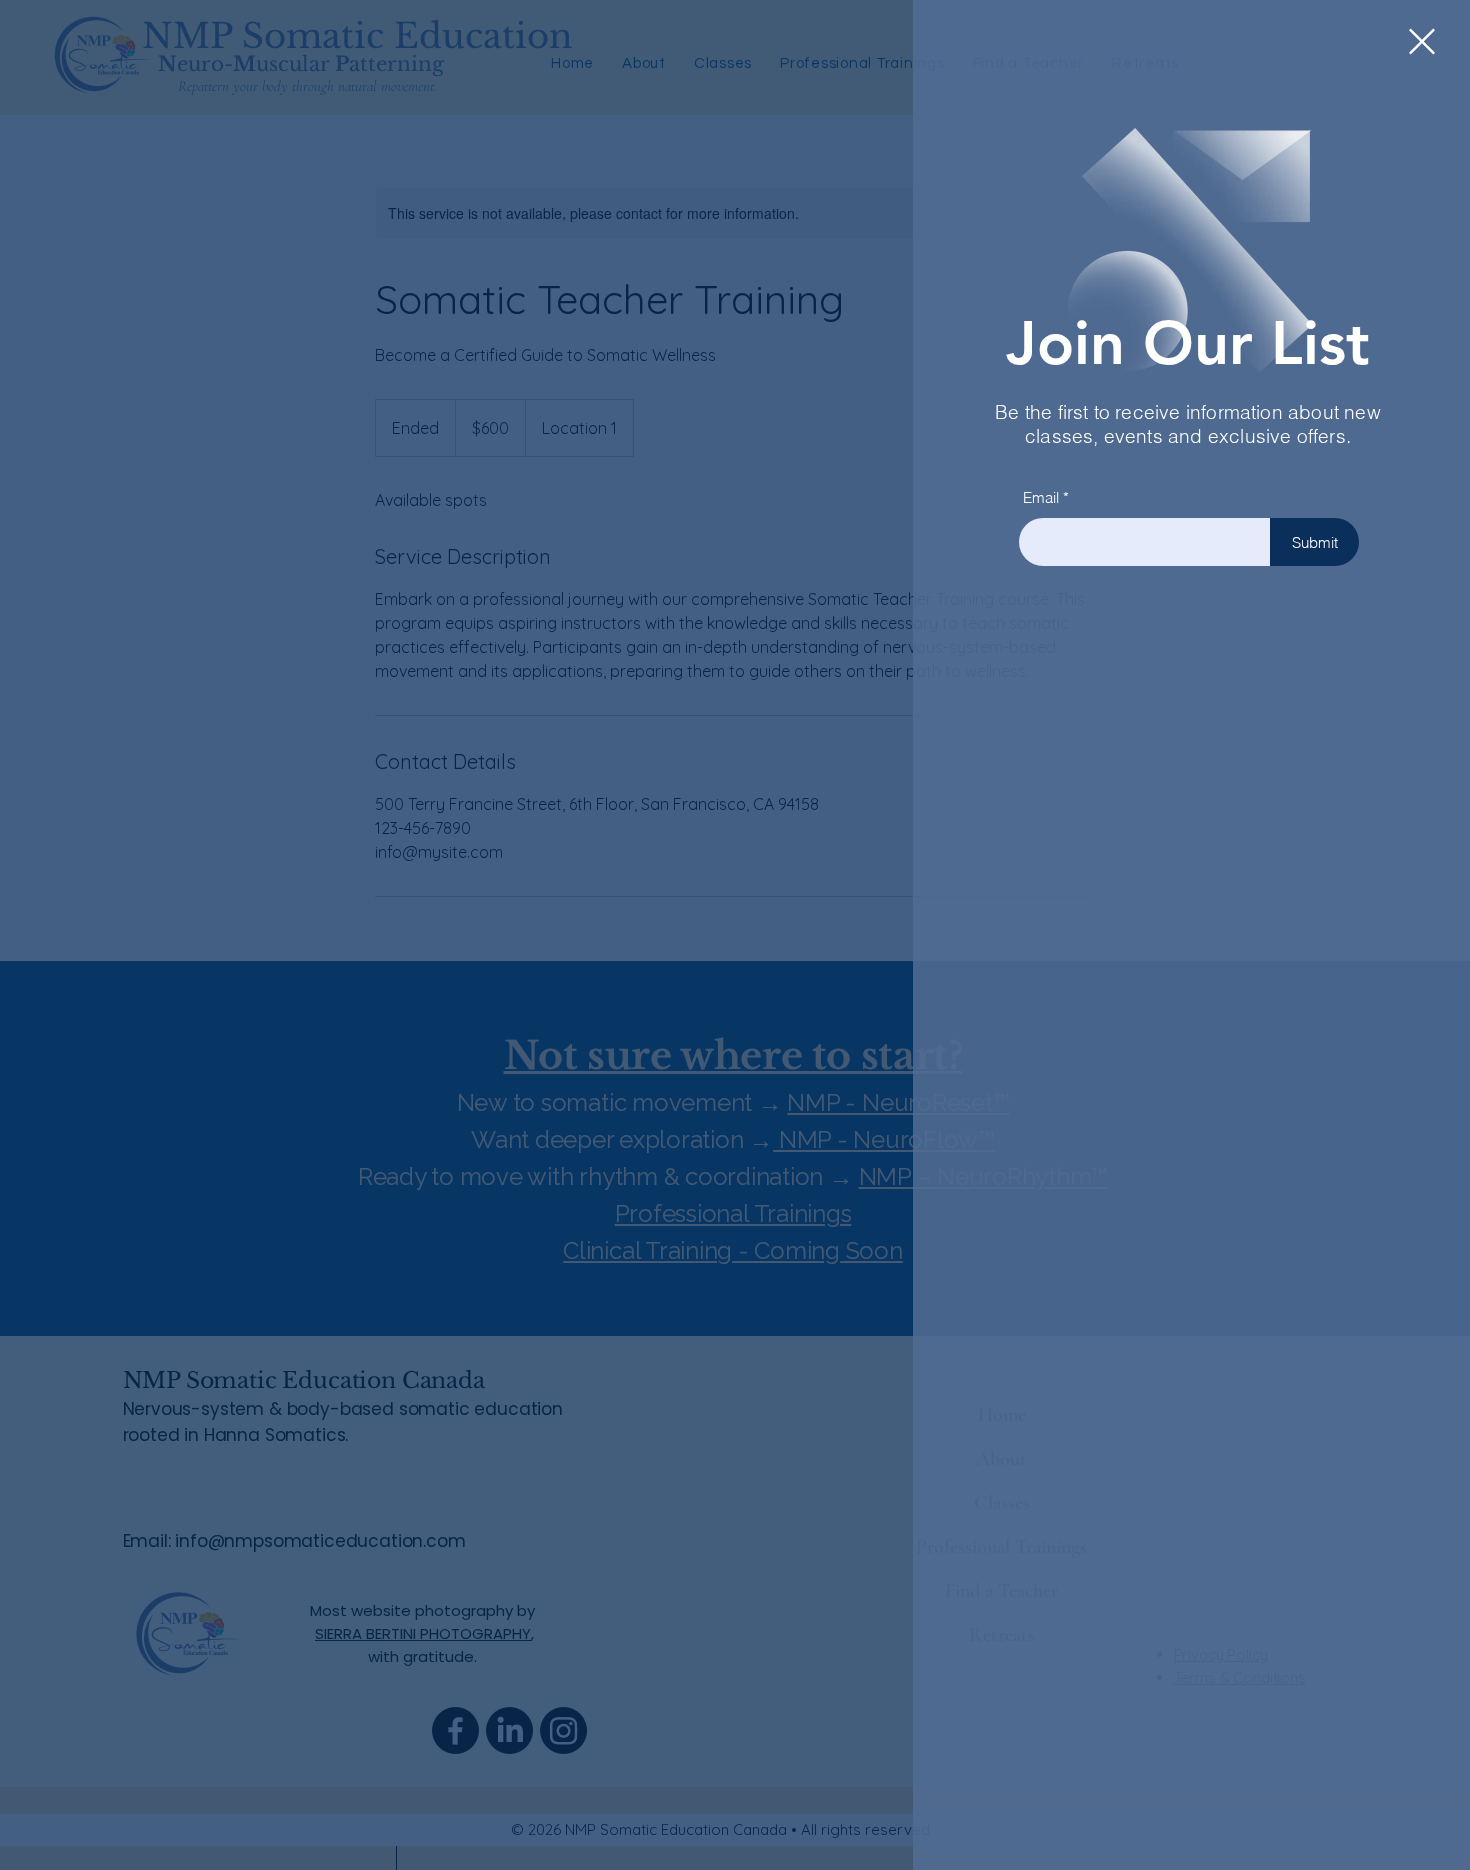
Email (1041, 497)
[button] (1422, 41)
